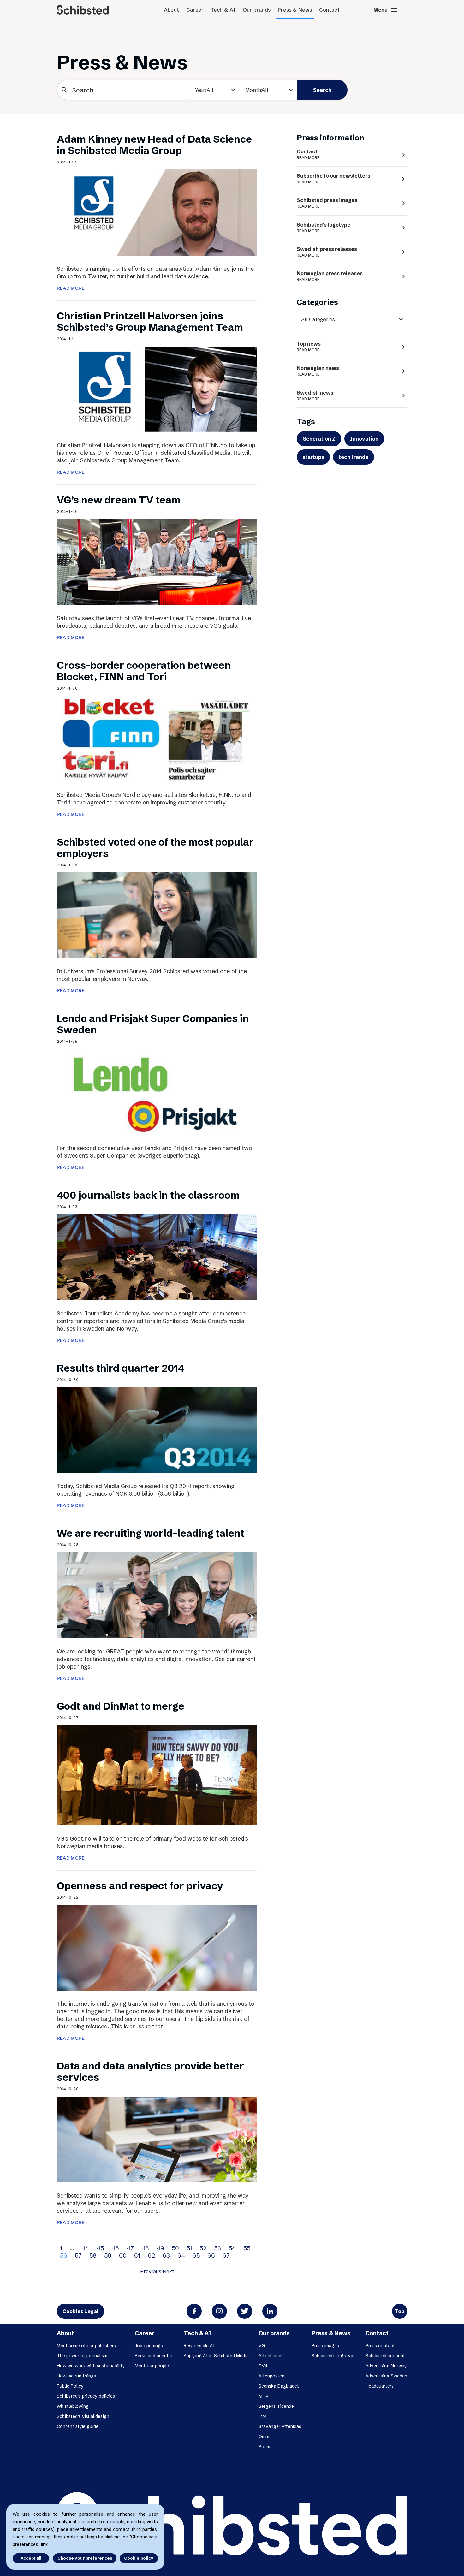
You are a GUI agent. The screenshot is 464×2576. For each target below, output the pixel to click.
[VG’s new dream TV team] (157, 561)
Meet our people (152, 2366)
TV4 (263, 2366)
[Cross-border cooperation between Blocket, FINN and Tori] (157, 738)
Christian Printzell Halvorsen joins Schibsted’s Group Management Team (150, 321)
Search (322, 90)
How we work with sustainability (91, 2366)
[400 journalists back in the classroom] (157, 1257)
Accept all (31, 2558)
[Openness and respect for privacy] (157, 1947)
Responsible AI (199, 2346)
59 (108, 2255)
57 (78, 2255)
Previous (151, 2271)
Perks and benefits (154, 2356)
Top (400, 2311)
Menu (386, 10)
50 (175, 2248)
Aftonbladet (271, 2356)
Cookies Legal (80, 2311)
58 (93, 2255)
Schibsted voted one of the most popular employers (155, 848)
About (172, 10)
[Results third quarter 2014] (157, 1429)
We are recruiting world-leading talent (151, 1533)
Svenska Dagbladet (279, 2386)
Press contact (380, 2346)
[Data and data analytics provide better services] (157, 2139)
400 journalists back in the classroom (148, 1195)
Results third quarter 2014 (121, 1368)
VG (262, 2346)
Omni (264, 2437)
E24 (236, 113)
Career (195, 10)
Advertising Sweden (386, 2376)
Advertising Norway (386, 2366)
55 (247, 2248)
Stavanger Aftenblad (280, 2426)
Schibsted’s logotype (334, 2356)
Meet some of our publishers (86, 2346)
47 (130, 2248)
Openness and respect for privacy (140, 1886)
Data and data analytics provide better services (150, 2071)
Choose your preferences (85, 2558)
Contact (330, 10)
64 (181, 2255)
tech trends (354, 457)
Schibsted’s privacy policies (86, 2396)
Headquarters (380, 2386)
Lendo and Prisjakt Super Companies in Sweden (153, 1024)
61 (137, 2255)
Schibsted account (385, 2356)
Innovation (364, 439)
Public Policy (70, 2386)
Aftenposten (271, 2376)
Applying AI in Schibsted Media (216, 2356)
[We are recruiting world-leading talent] (157, 1595)
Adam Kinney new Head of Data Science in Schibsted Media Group (154, 145)
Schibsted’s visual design (83, 2416)
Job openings (149, 2346)
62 (151, 2255)
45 (100, 2248)
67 (226, 2255)
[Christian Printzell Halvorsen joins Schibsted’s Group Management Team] (157, 389)
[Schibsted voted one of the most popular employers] (157, 915)
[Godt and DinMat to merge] (157, 1775)
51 (189, 2248)
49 (160, 2248)
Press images (325, 2346)
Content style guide (78, 2426)
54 (232, 2248)
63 (166, 2255)
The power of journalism (82, 2356)
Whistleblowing (73, 2406)
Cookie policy (139, 2558)
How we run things (76, 2376)
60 (123, 2255)
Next (168, 2271)
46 (115, 2248)
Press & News (295, 10)
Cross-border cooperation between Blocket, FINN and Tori (144, 671)
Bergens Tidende (276, 2406)
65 (196, 2255)
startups (313, 457)
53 (217, 2248)
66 (211, 2255)
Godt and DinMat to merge (121, 1706)
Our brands (257, 10)
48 (145, 2248)
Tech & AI (223, 10)
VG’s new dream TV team (119, 500)
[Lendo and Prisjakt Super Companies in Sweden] (157, 1091)
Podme (266, 2447)
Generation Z (319, 439)
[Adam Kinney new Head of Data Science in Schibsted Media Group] (157, 212)
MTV (264, 2396)
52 (203, 2248)
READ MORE (71, 288)
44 (85, 2248)
